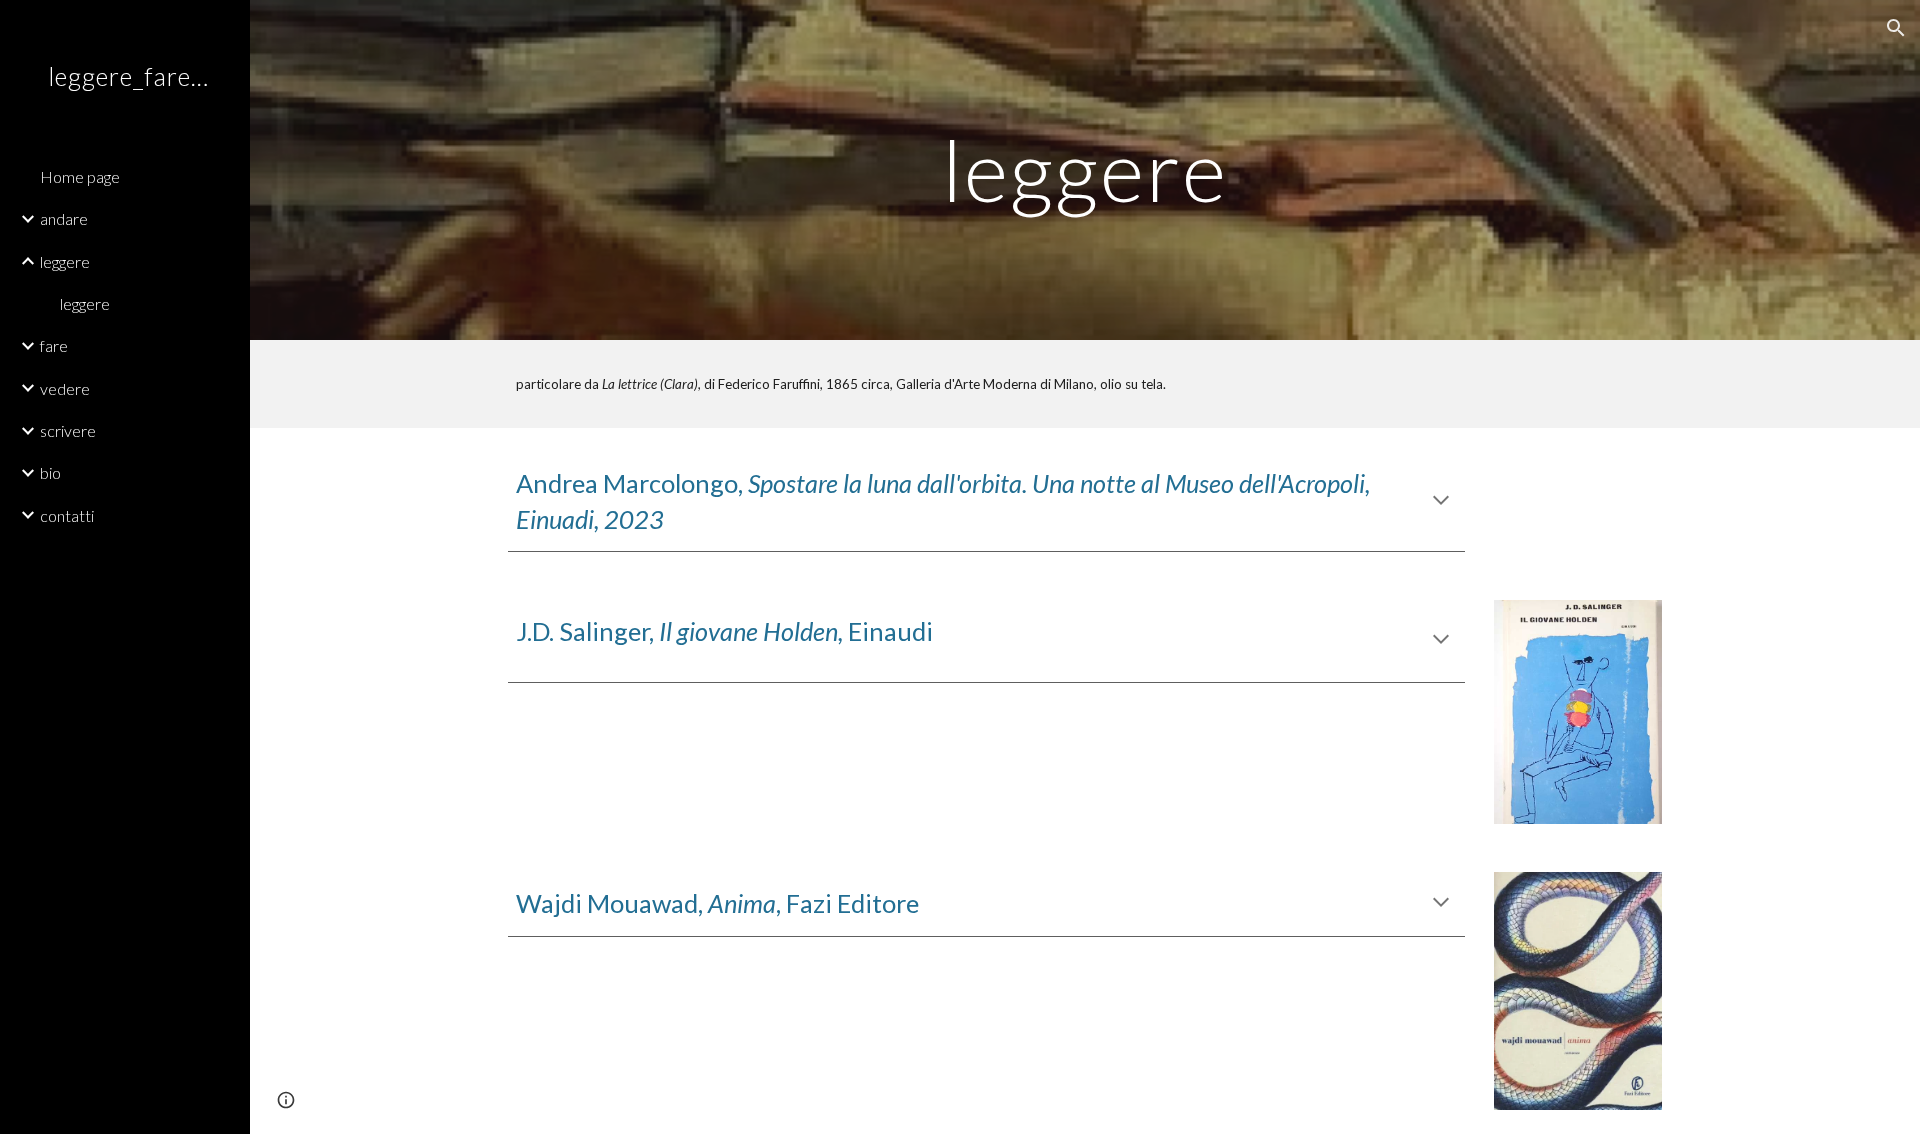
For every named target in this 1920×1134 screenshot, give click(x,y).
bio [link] (50, 472)
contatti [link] (67, 515)
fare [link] (54, 345)
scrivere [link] (68, 430)
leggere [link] (65, 261)
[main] (1085, 169)
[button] (1896, 28)
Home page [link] (80, 176)
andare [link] (64, 218)
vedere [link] (65, 388)
